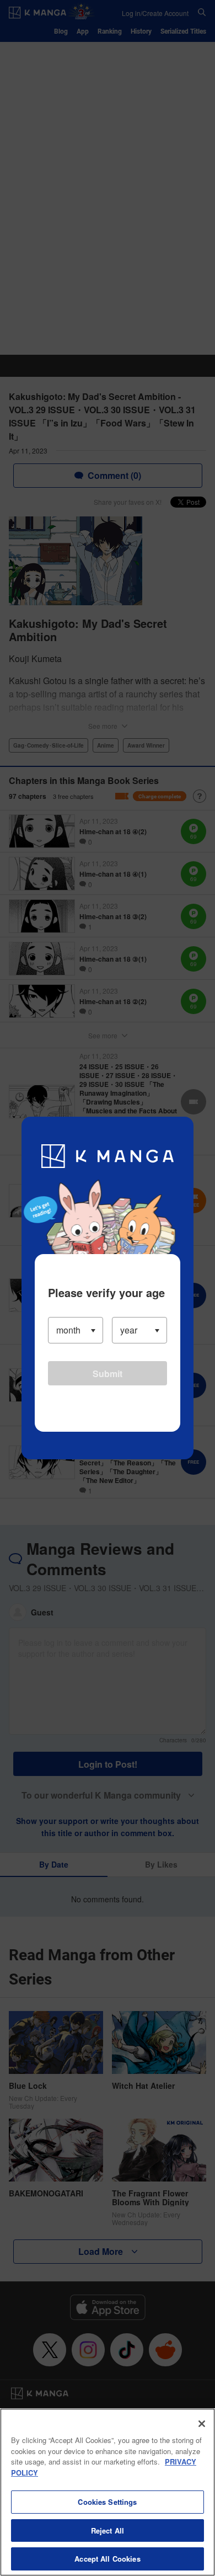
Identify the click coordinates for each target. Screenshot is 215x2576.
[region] (108, 2492)
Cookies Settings (107, 2502)
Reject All (108, 2530)
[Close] (202, 2424)
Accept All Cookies (107, 2559)
